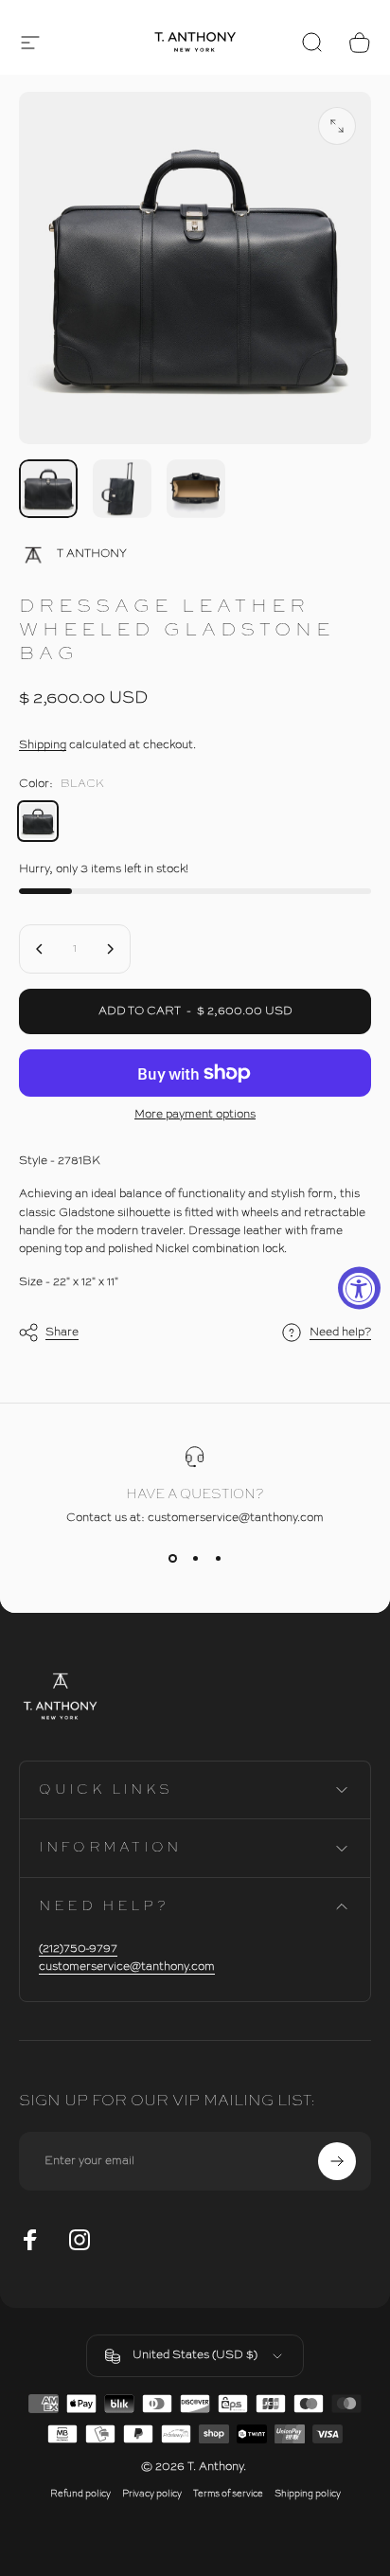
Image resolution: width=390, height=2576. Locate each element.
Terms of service (228, 2494)
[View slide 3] (218, 1559)
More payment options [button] (195, 1115)
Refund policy (80, 2494)
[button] (30, 43)
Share (62, 1331)
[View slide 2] (195, 1559)
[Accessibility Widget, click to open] (359, 1288)
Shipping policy (308, 2494)
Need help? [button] (340, 1333)
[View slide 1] (172, 1559)
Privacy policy (152, 2494)
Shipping (43, 745)
